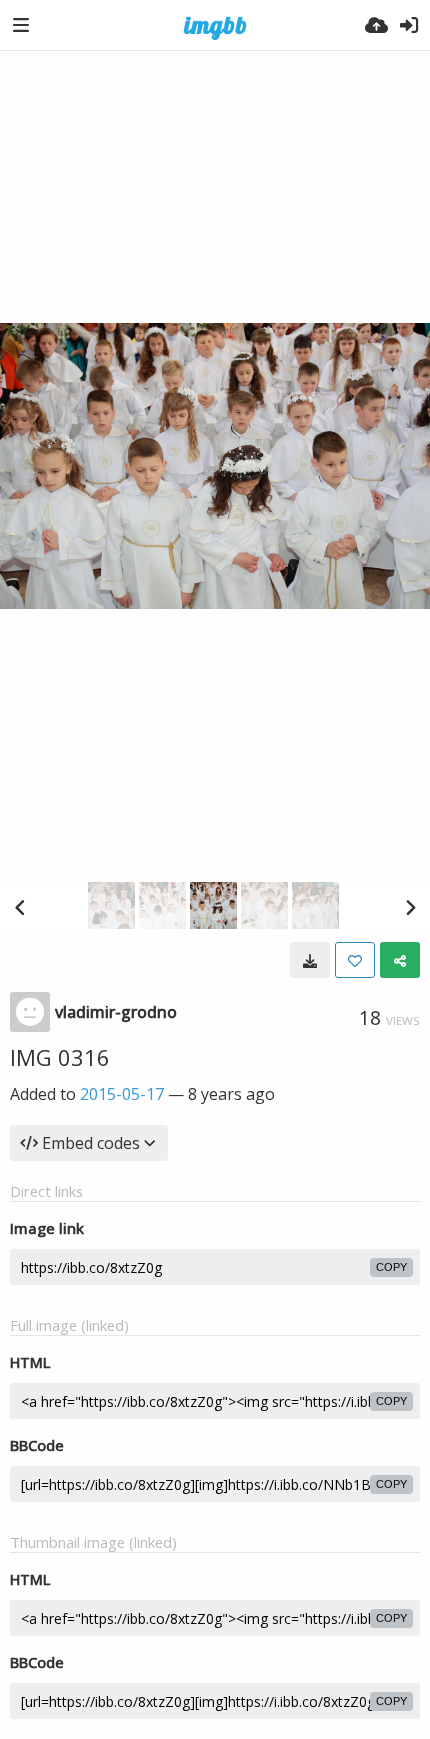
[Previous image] (20, 907)
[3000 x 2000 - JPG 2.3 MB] (310, 960)
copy (391, 1267)
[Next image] (410, 907)
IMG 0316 (60, 1057)
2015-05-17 (122, 1094)
